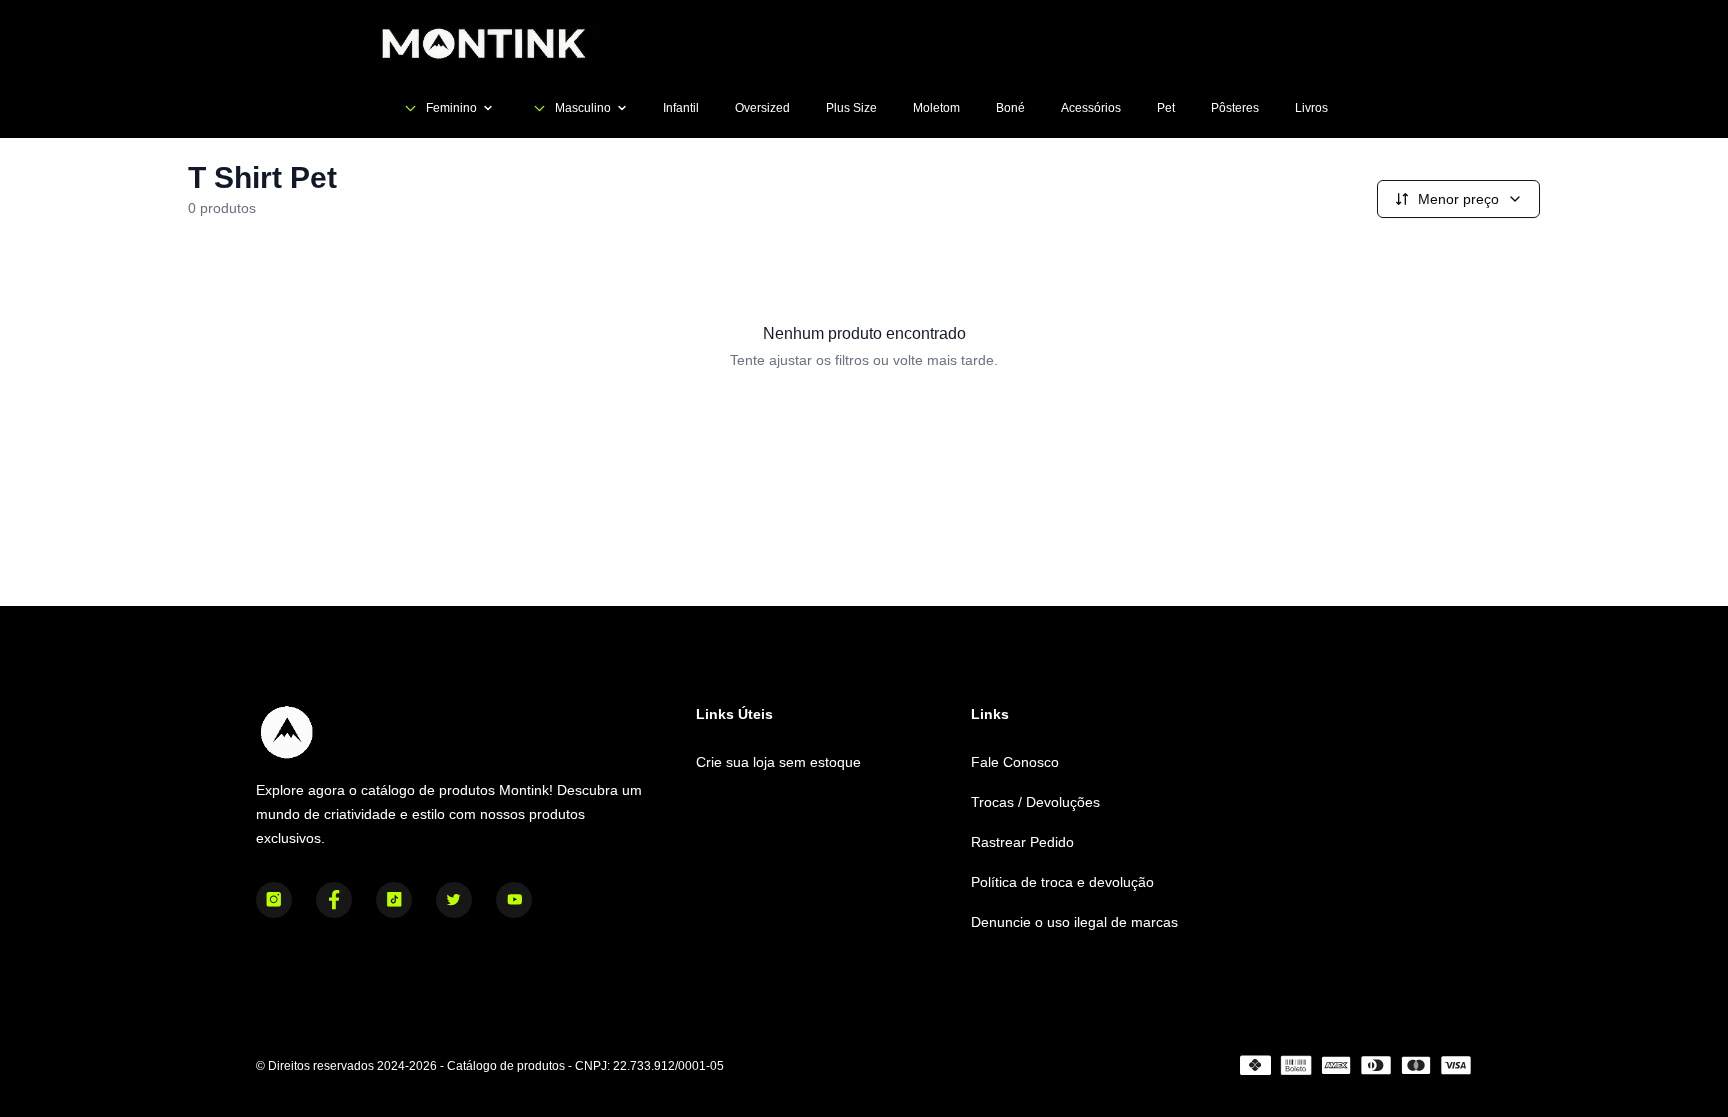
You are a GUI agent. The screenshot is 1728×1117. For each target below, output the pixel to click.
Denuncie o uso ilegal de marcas (1074, 922)
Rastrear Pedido (1022, 842)
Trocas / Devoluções (1035, 802)
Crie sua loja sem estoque (778, 762)
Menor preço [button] (1458, 199)
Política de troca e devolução (1062, 882)
